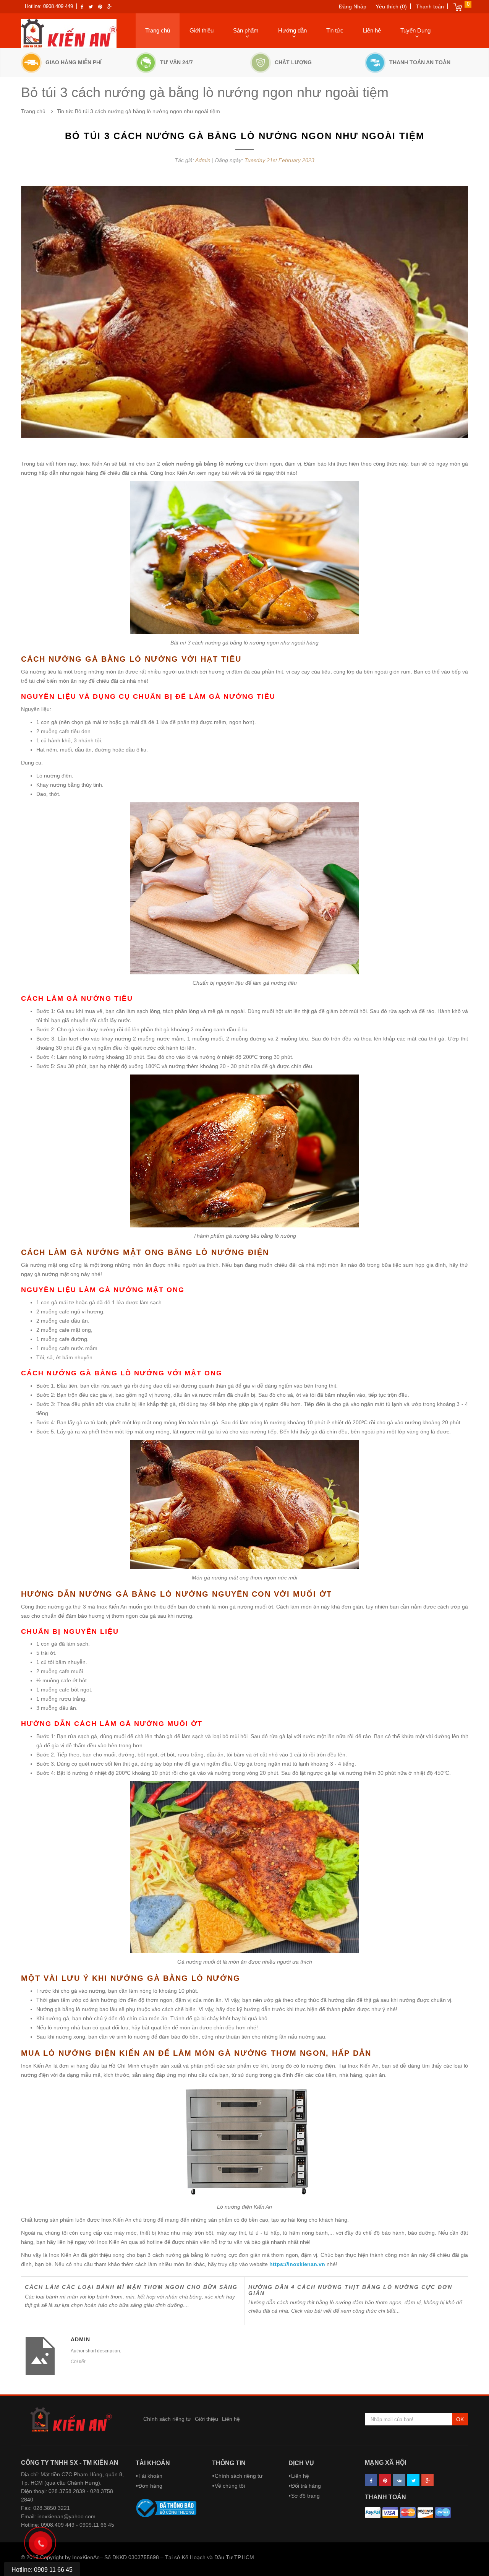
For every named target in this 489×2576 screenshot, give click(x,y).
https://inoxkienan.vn (297, 2264)
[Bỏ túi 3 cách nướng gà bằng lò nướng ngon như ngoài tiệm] (244, 312)
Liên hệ (372, 30)
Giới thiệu (202, 30)
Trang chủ (158, 30)
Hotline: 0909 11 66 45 (42, 2570)
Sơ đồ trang (305, 2496)
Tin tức (335, 30)
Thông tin (229, 2463)
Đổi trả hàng (306, 2486)
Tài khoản (153, 2463)
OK (460, 2419)
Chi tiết (78, 2362)
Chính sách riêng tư (167, 2419)
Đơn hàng (150, 2486)
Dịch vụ (301, 2463)
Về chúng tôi (230, 2486)
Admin (204, 160)
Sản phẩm (246, 30)
